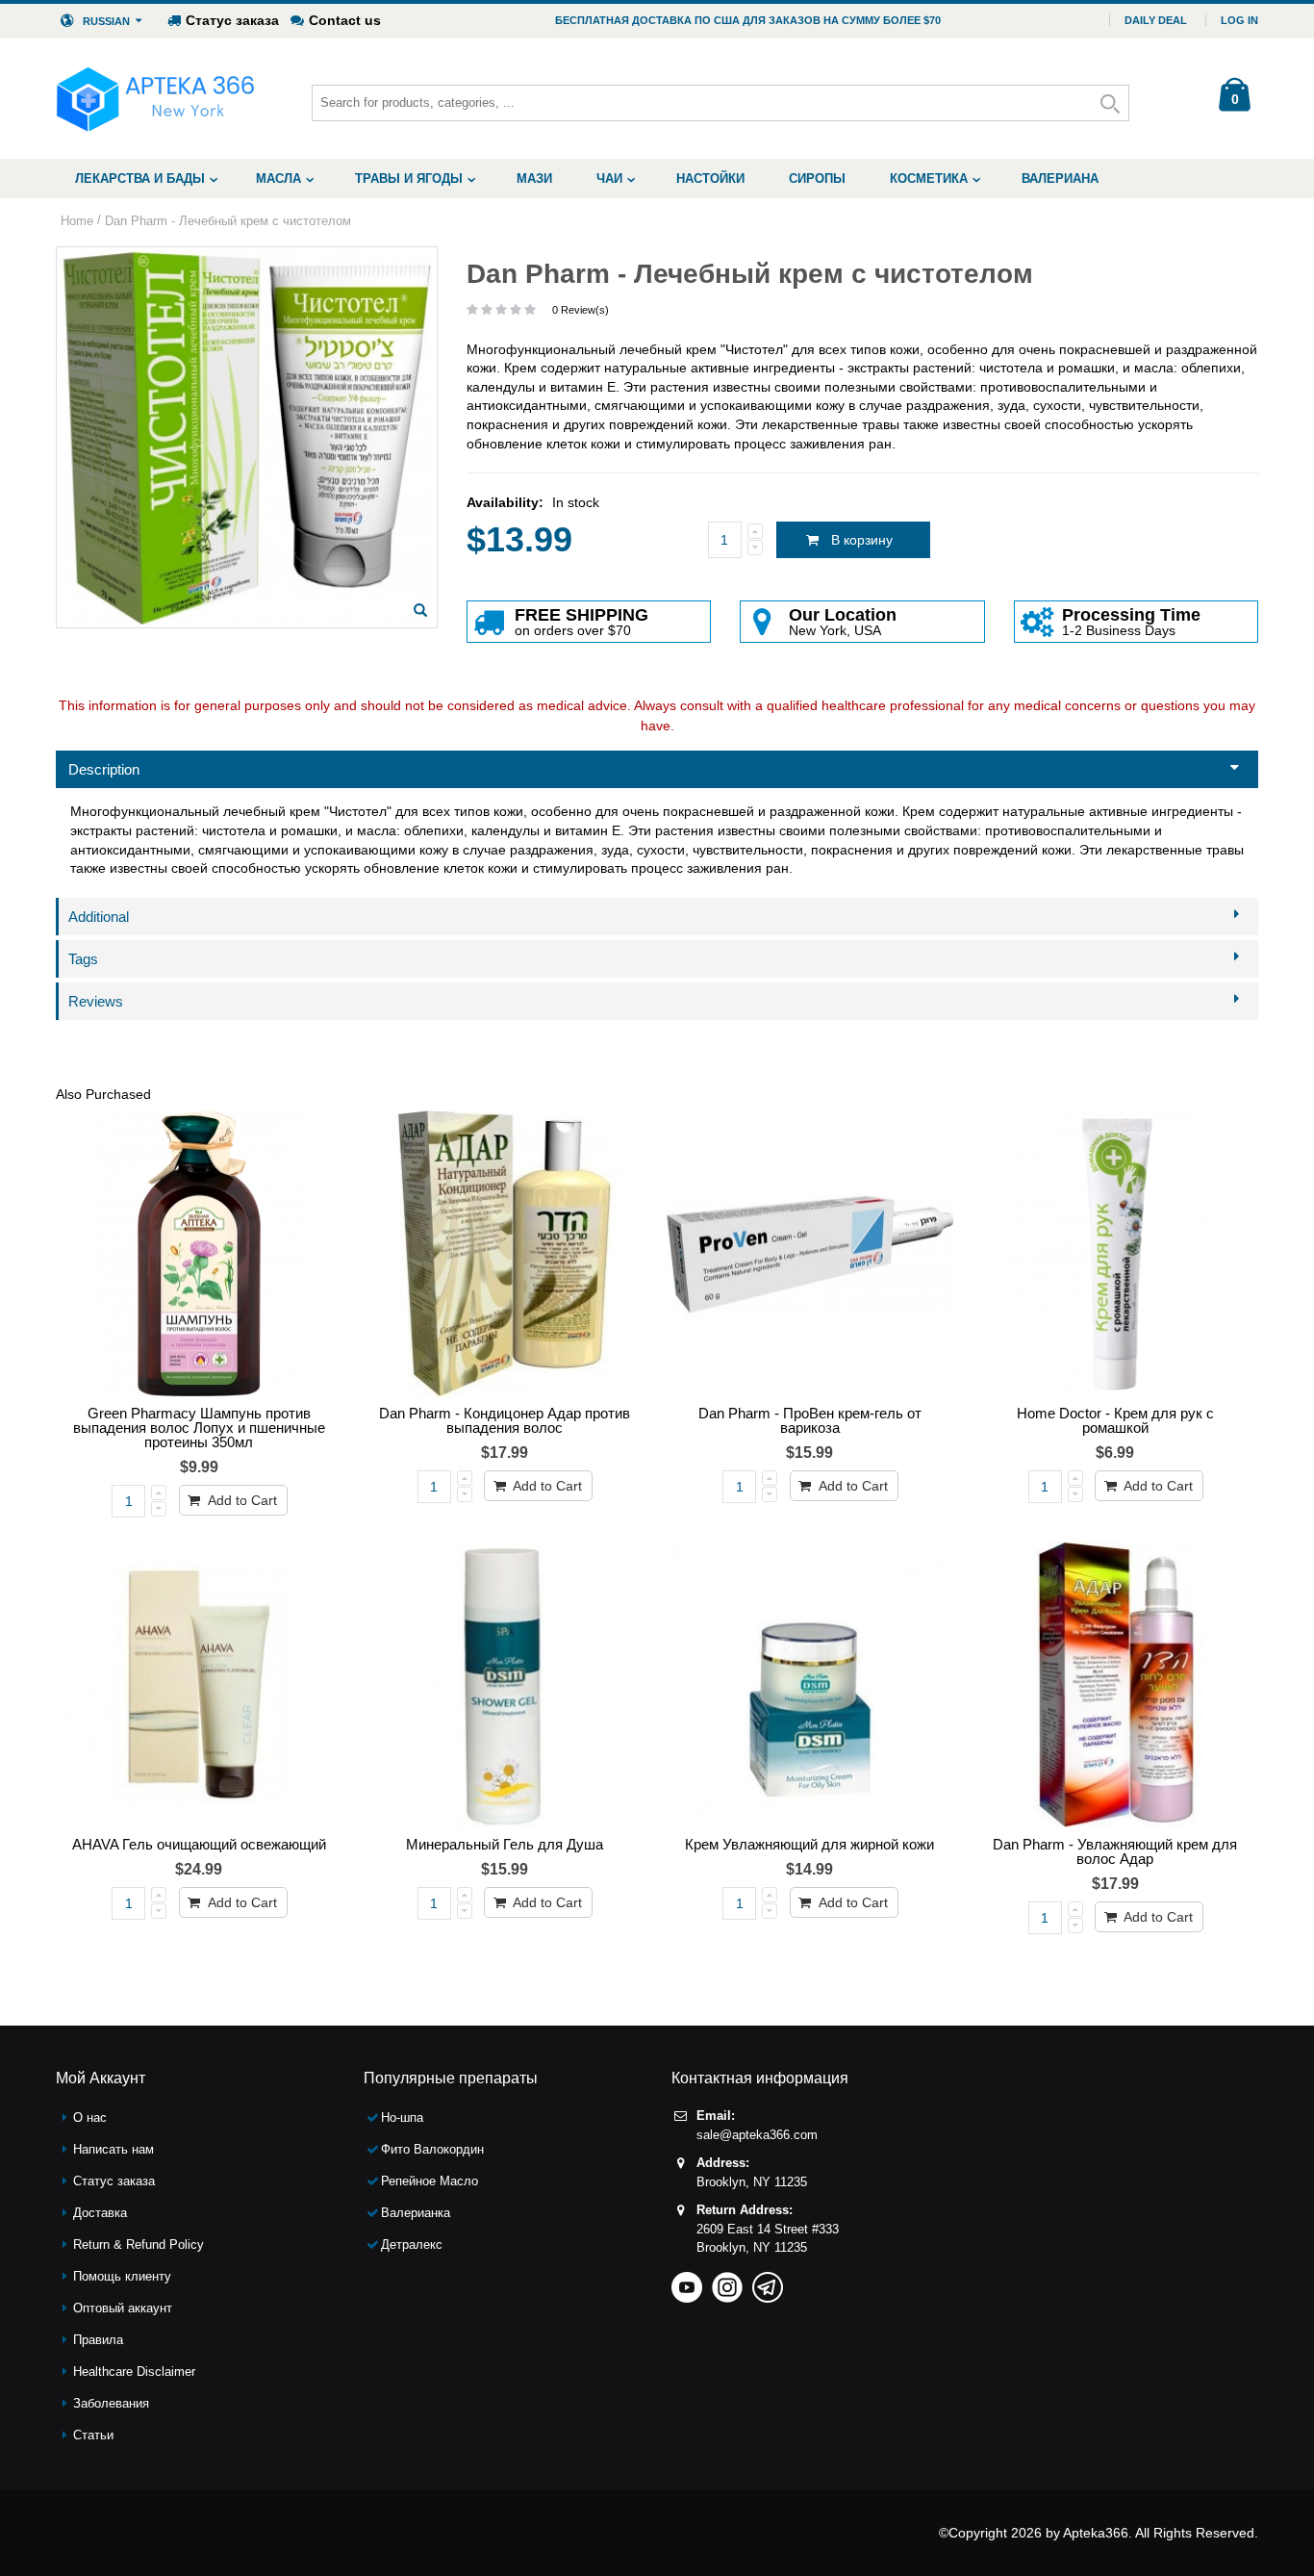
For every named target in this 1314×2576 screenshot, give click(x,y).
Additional (99, 917)
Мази (534, 179)
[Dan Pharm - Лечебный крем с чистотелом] (420, 610)
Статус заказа (232, 20)
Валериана (1060, 179)
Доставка (100, 2213)
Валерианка (416, 2213)
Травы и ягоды (409, 179)
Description (104, 769)
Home (77, 221)
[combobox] (720, 103)
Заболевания (111, 2403)
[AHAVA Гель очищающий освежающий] (199, 1685)
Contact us (345, 20)
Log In (1239, 20)
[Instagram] (727, 2281)
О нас (90, 2117)
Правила (98, 2340)
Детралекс (412, 2244)
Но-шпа (402, 2117)
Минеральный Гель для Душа (505, 1844)
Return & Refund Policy (139, 2244)
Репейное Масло (430, 2181)
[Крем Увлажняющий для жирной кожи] (810, 1685)
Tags (83, 959)
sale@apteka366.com (757, 2135)
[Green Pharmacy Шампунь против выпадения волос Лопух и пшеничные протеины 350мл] (199, 1254)
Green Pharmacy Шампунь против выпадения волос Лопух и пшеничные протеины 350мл (199, 1428)
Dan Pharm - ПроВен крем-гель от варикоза (810, 1420)
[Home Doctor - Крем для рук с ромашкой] (1116, 1254)
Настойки (710, 179)
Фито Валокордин (432, 2149)
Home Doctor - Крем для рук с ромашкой (1115, 1420)
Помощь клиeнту (122, 2276)
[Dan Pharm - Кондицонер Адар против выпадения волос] (505, 1254)
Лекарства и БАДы (140, 179)
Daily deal (1156, 20)
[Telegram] (768, 2281)
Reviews (96, 1001)
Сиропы (817, 179)
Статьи (93, 2435)
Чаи (609, 179)
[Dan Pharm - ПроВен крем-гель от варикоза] (810, 1254)
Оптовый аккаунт (123, 2308)
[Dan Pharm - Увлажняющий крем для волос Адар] (1116, 1685)
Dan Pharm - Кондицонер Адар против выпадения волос (505, 1420)
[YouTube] (687, 2281)
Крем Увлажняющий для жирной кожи (809, 1844)
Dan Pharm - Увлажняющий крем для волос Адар (1115, 1851)
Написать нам (114, 2149)
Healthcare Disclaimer (134, 2372)
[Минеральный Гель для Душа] (505, 1685)
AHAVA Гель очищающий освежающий (199, 1844)
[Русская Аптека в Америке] (155, 99)
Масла (278, 179)
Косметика (929, 179)
